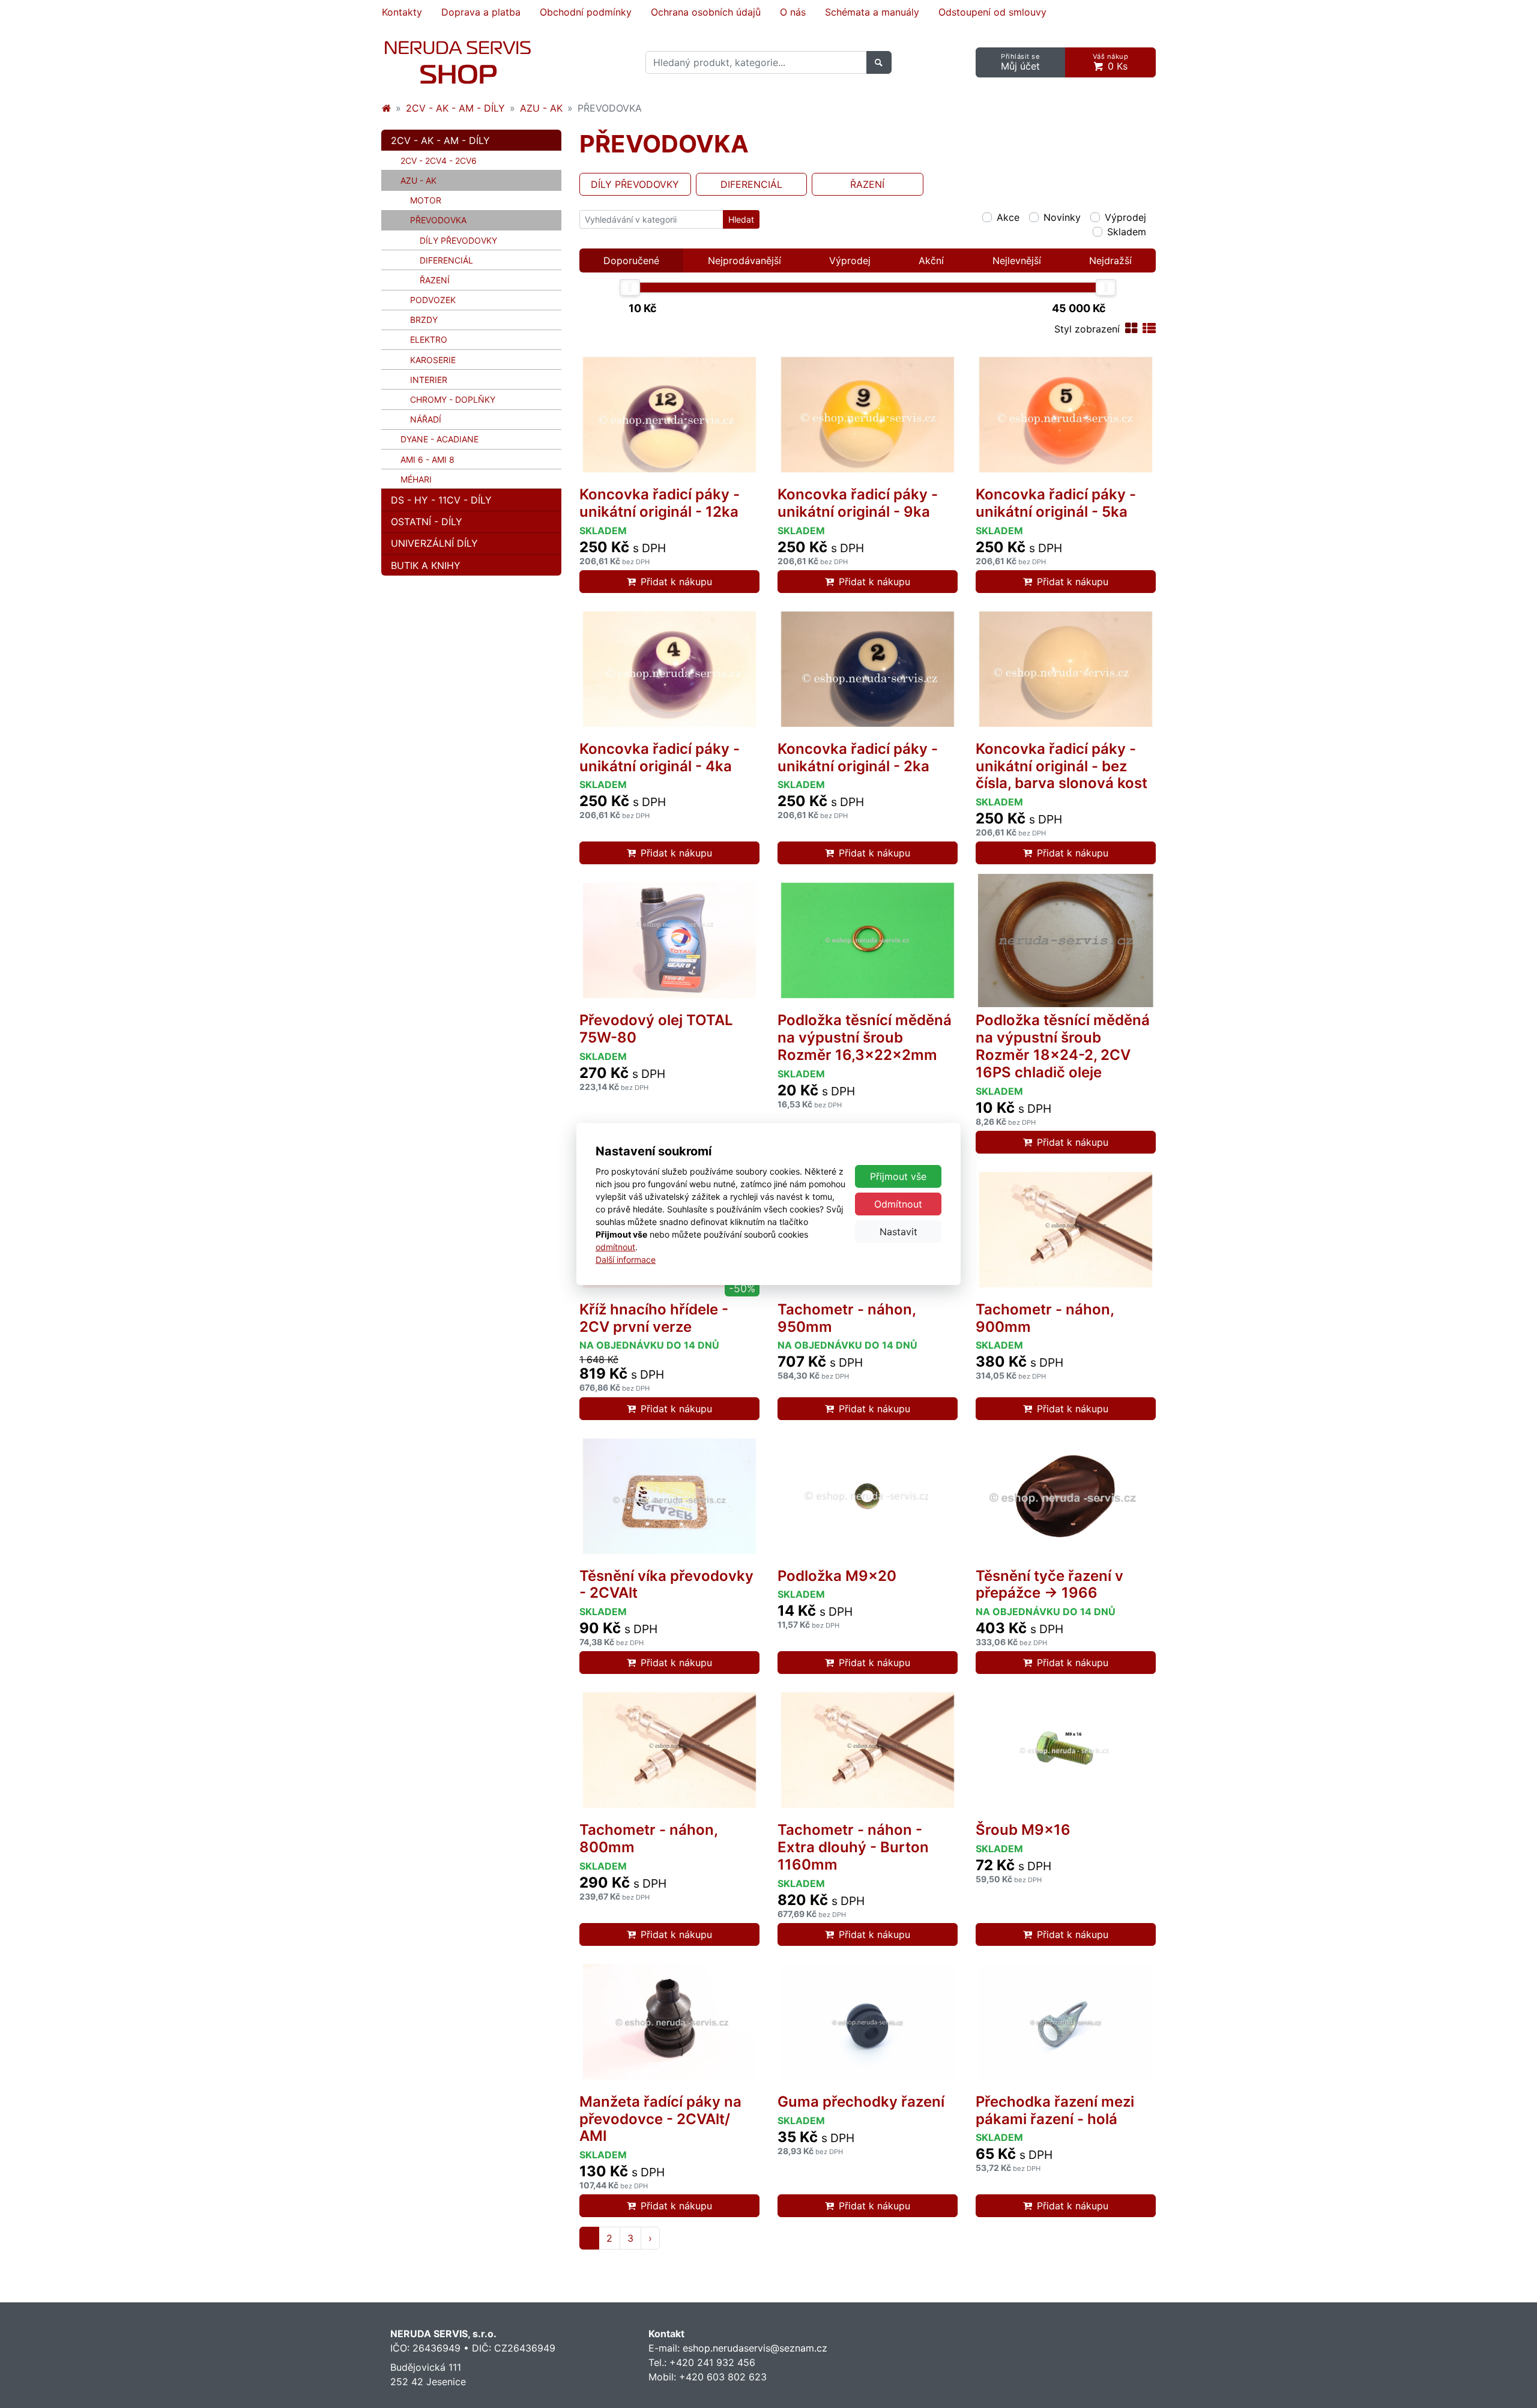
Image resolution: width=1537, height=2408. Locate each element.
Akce (1008, 217)
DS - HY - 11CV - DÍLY (441, 500)
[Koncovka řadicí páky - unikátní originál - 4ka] (669, 669)
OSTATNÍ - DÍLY (427, 522)
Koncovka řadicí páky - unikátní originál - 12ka (660, 503)
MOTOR (426, 200)
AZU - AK (541, 108)
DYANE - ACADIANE (439, 439)
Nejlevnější (1017, 260)
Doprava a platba (481, 12)
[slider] (630, 287)
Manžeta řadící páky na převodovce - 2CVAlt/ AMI (660, 2119)
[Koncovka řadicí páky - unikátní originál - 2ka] (868, 669)
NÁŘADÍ (426, 419)
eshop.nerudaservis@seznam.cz (755, 2348)
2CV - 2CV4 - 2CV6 (439, 161)
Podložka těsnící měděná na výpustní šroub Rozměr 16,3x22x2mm (865, 1037)
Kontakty (402, 12)
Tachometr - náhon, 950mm (847, 1318)
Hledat (741, 219)
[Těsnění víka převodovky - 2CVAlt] (669, 1496)
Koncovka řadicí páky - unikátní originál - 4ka (660, 757)
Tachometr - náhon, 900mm (1045, 1318)
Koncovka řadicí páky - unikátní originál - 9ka (858, 503)
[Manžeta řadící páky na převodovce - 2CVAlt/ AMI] (669, 2022)
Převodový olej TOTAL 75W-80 (656, 1029)
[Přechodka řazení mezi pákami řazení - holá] (1066, 2022)
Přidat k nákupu (676, 582)
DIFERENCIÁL (446, 260)
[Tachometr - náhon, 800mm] (669, 1750)
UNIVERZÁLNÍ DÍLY (434, 543)
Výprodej (1125, 217)
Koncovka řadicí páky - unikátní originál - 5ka (1056, 503)
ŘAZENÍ (435, 280)
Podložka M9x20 (837, 1576)
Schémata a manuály (872, 12)
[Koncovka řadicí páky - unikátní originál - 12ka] (669, 415)
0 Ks (1111, 62)
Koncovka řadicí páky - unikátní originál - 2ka (858, 757)
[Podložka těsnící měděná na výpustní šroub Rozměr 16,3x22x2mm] (868, 941)
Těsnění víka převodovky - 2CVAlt (666, 1585)
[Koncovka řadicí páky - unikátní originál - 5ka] (1066, 415)
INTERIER (429, 380)
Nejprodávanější (744, 260)
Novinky (1062, 217)
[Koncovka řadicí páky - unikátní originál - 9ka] (868, 415)
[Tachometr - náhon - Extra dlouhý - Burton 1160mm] (868, 1750)
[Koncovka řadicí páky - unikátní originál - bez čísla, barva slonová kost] (1066, 669)
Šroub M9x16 (1023, 1830)
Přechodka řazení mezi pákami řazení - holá (1055, 2110)
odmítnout (615, 1247)
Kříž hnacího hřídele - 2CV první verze (654, 1318)
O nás (793, 12)
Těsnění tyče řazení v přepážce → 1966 (1049, 1585)
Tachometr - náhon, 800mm (648, 1838)
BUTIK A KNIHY (426, 565)
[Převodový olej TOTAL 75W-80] (669, 941)
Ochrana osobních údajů (706, 12)
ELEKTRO (429, 339)
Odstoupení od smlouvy (992, 12)
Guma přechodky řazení (861, 2102)
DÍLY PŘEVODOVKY (458, 240)
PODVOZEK (433, 300)
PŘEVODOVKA (456, 220)
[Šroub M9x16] (1066, 1750)
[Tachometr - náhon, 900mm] (1066, 1230)
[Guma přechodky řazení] (868, 2022)
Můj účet (1020, 62)
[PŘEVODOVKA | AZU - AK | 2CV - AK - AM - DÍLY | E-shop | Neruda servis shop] (458, 62)
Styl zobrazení (1087, 329)
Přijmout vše (898, 1176)
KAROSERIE (433, 360)
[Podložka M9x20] (868, 1496)
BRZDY (424, 320)
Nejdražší (1110, 260)
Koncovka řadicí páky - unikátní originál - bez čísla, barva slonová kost (1061, 766)
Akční (931, 260)
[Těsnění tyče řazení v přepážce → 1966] (1066, 1496)
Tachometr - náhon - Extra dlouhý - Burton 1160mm (853, 1847)
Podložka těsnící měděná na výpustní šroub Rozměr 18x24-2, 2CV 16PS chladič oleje (1063, 1046)
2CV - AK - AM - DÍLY (455, 108)
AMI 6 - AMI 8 (427, 459)
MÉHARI (416, 479)
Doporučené (631, 260)
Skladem (1127, 232)
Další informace (626, 1260)
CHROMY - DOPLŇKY (453, 399)
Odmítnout (898, 1204)
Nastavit (898, 1232)
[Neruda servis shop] (386, 108)
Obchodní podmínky (586, 12)
